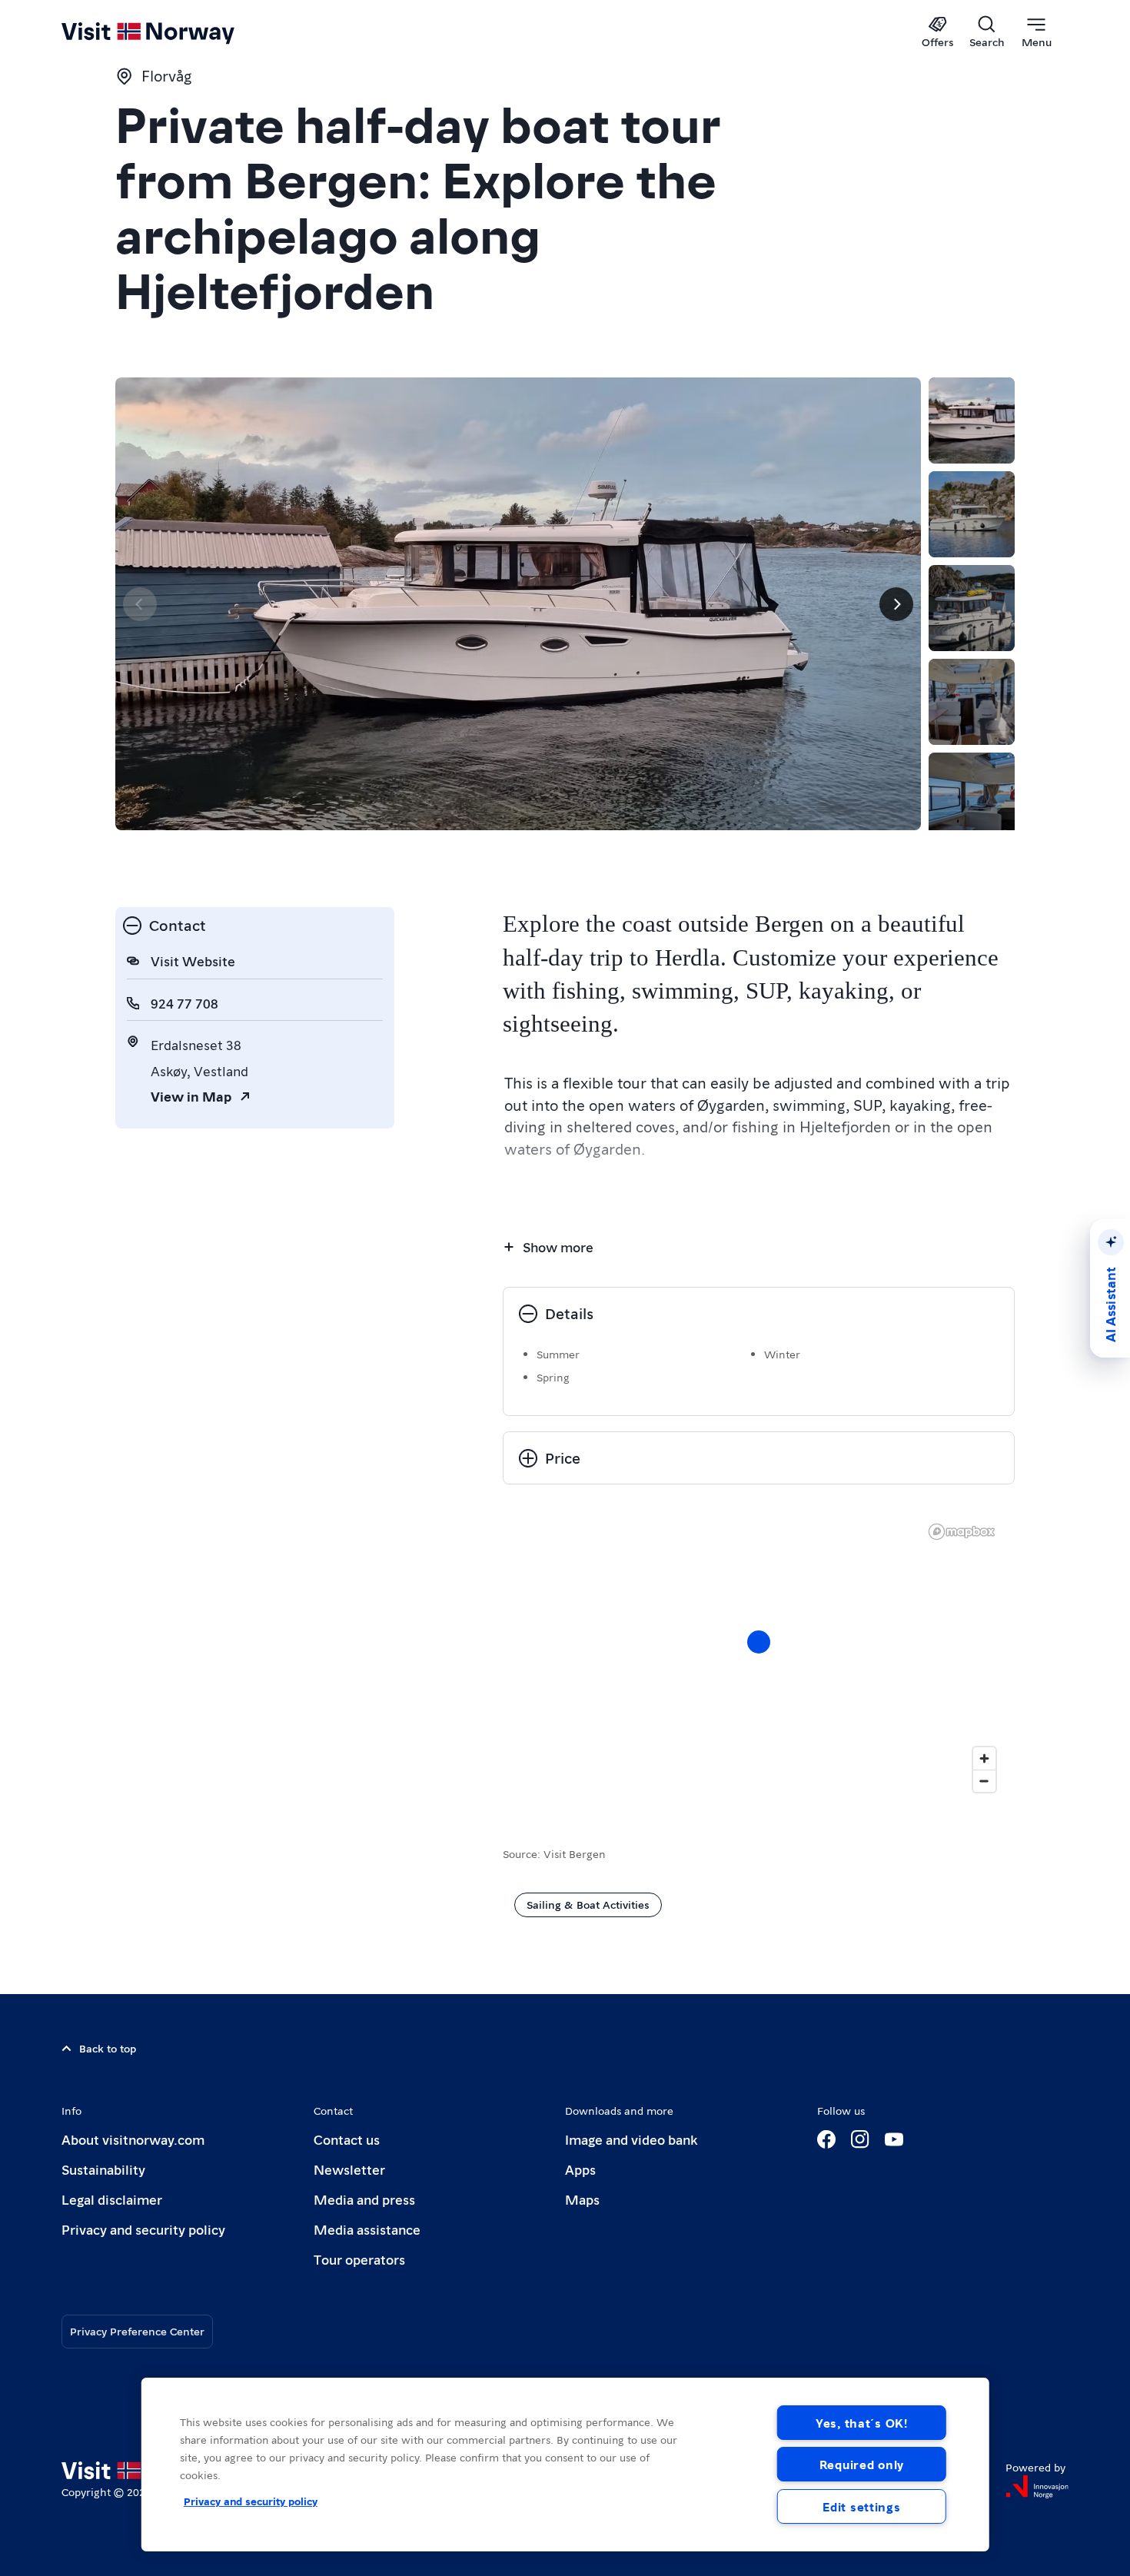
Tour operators (359, 2259)
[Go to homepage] (173, 32)
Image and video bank (631, 2139)
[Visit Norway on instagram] (860, 2139)
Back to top (108, 2048)
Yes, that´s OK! (862, 2423)
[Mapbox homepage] (962, 1532)
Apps (580, 2169)
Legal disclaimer (112, 2199)
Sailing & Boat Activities (588, 1904)
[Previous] (140, 604)
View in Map (191, 1096)
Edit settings (861, 2506)
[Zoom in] (984, 1758)
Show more (558, 1246)
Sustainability (103, 2169)
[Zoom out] (984, 1781)
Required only (862, 2464)
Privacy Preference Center (137, 2331)
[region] (759, 1657)
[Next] (896, 604)
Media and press (364, 2199)
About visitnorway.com (133, 2139)
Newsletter (349, 2169)
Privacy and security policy (143, 2229)
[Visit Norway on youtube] (894, 2139)
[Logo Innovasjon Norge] (1037, 2487)
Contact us (347, 2139)
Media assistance (367, 2229)
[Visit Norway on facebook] (826, 2139)
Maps (582, 2199)
